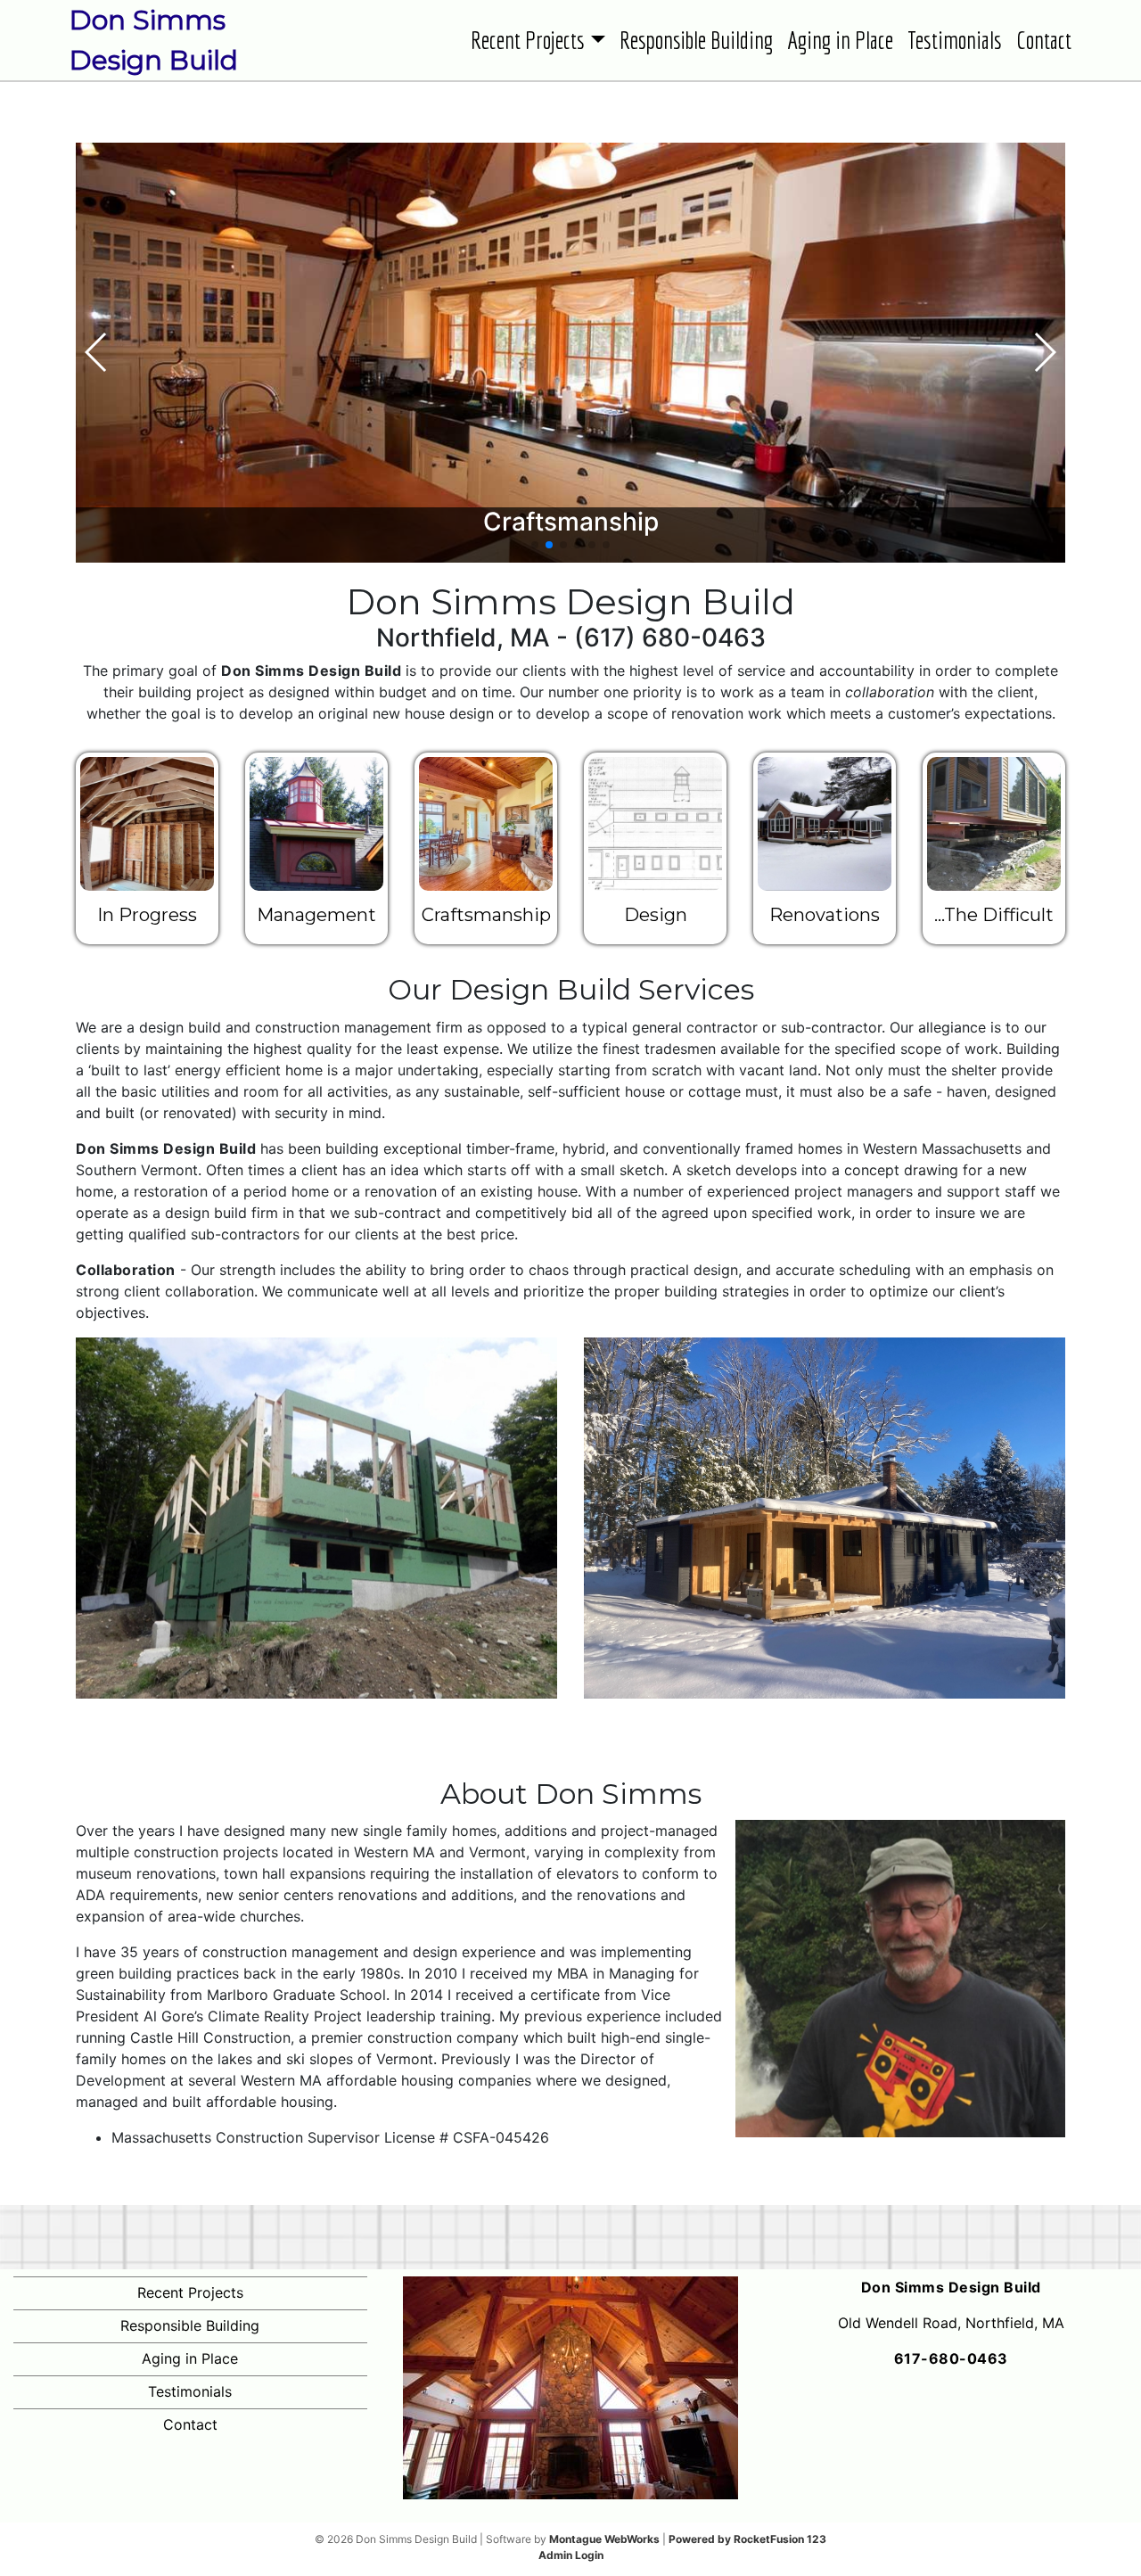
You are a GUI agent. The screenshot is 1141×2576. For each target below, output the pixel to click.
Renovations (825, 915)
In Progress (147, 915)
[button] (535, 545)
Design (656, 915)
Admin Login (571, 2555)
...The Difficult (994, 915)
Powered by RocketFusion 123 (747, 2539)
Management (316, 915)
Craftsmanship (486, 915)
